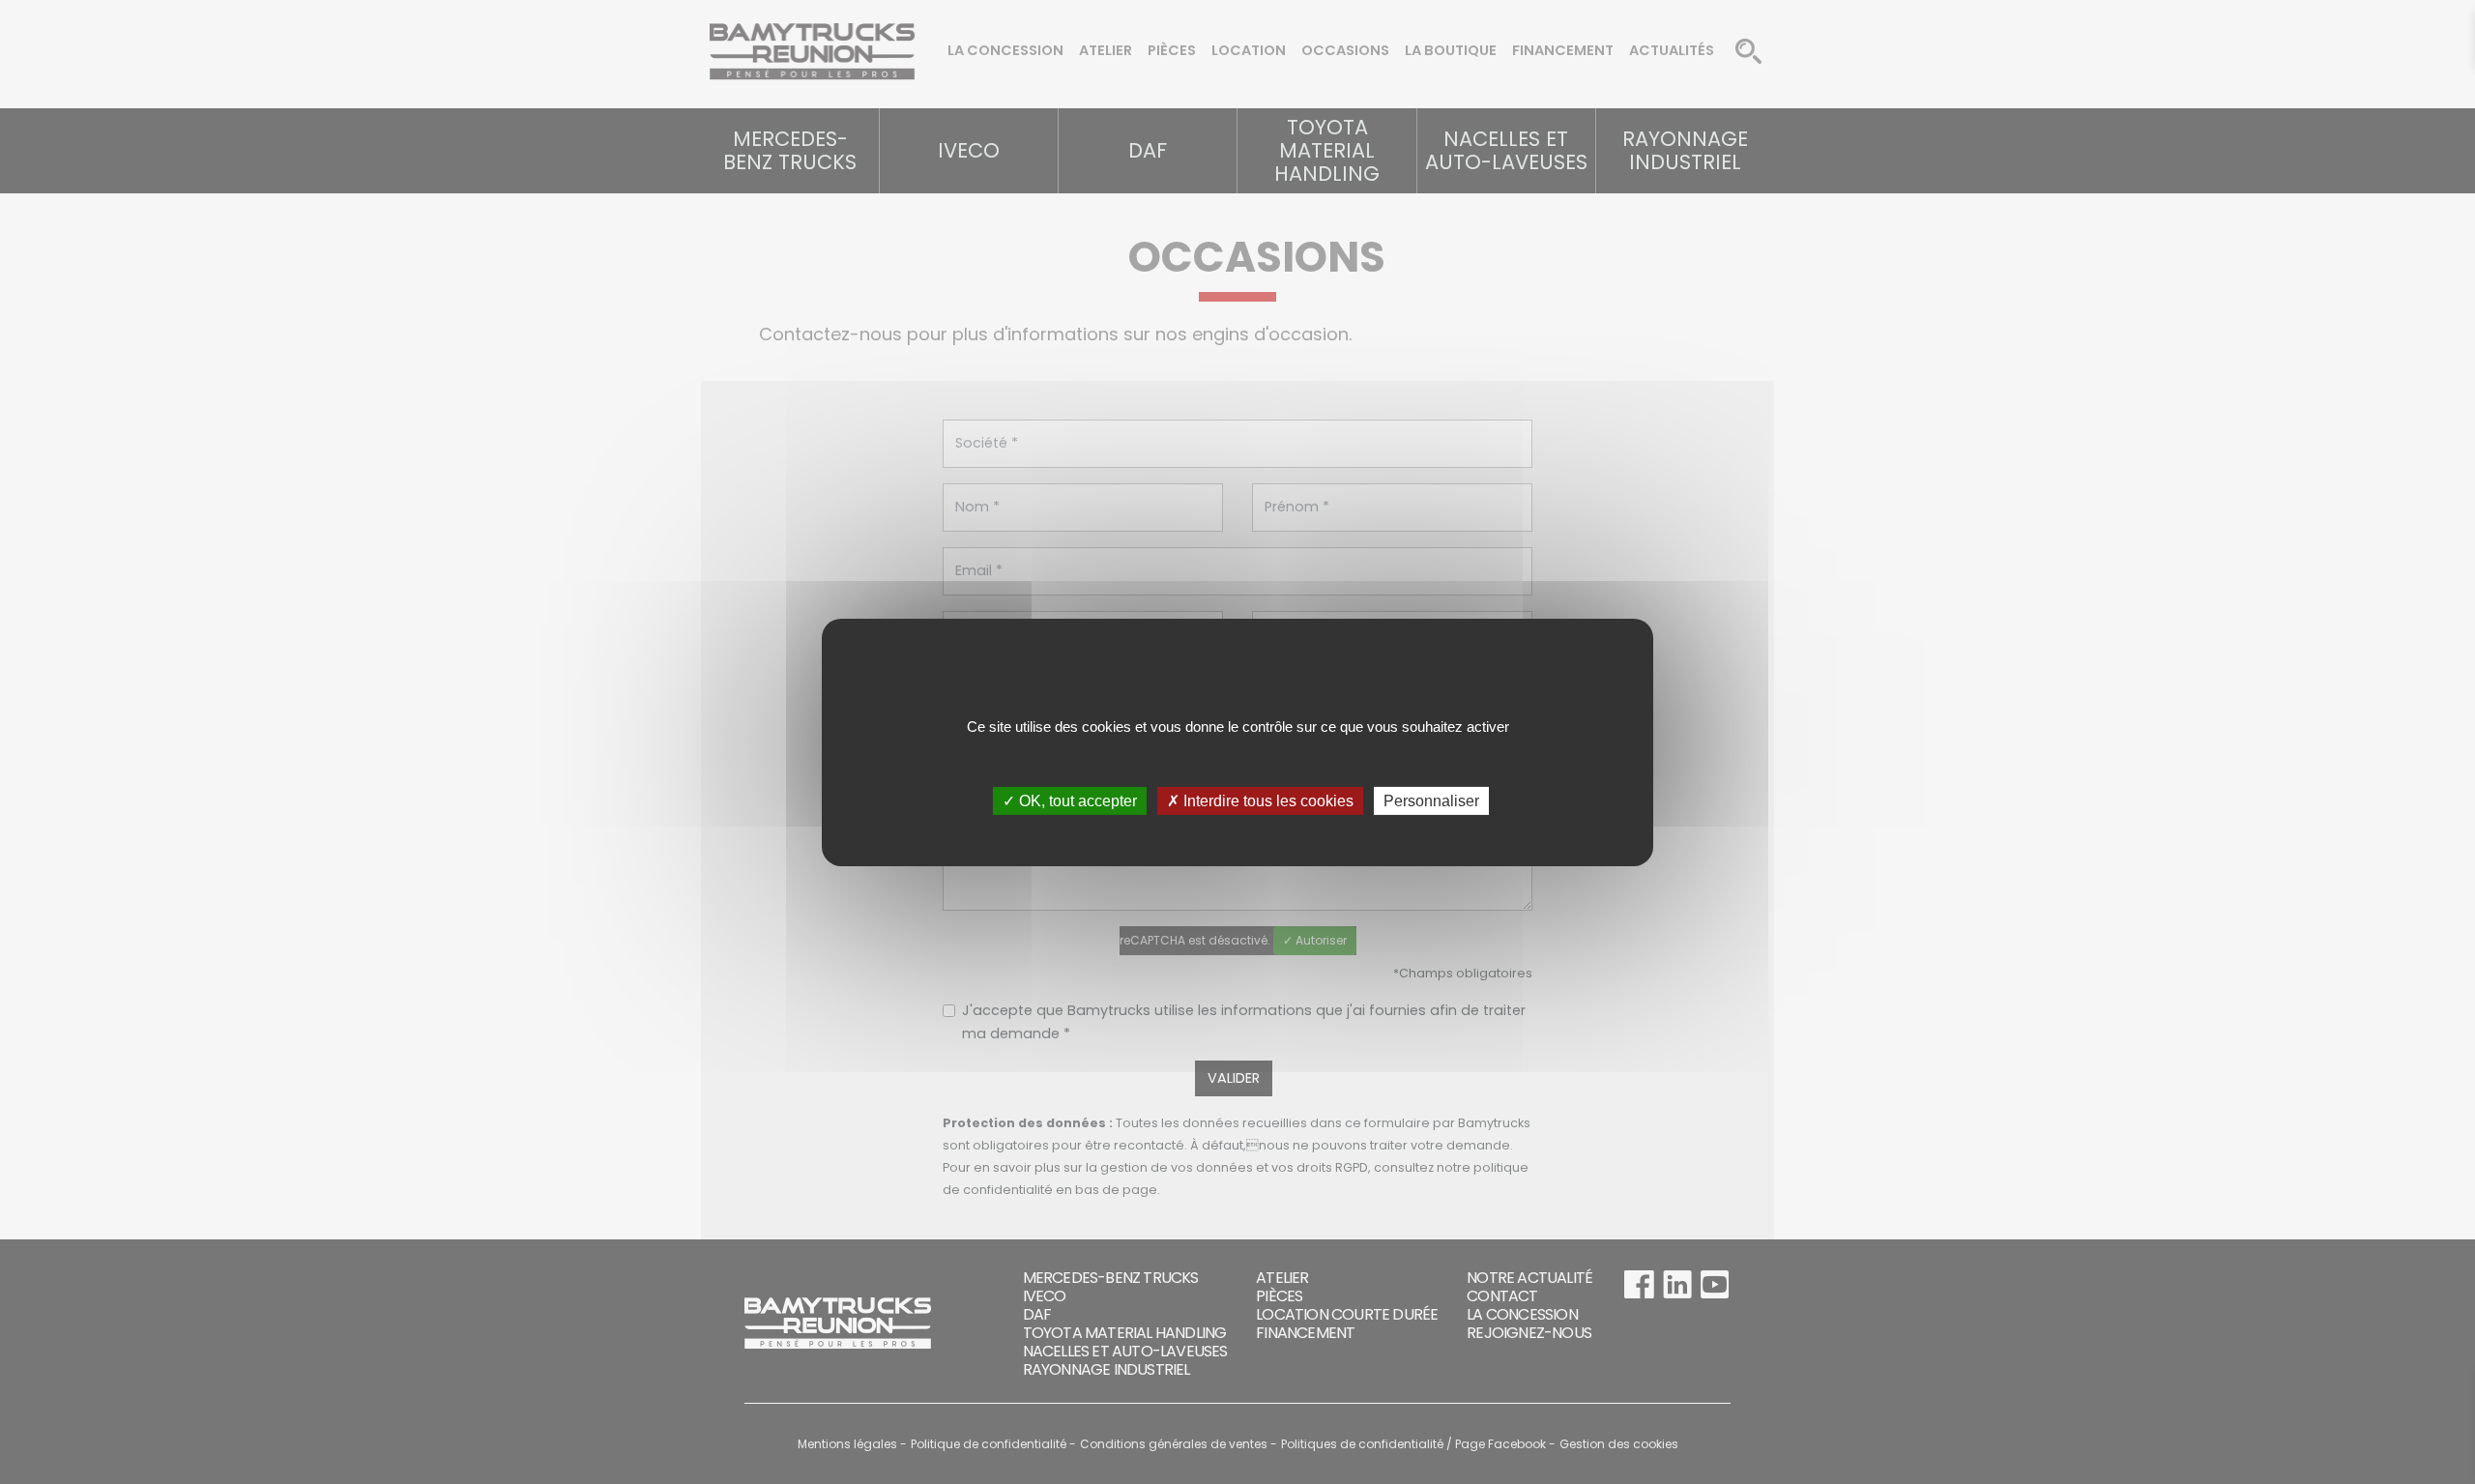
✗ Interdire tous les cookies (1260, 800)
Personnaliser (1431, 800)
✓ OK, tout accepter (1070, 800)
